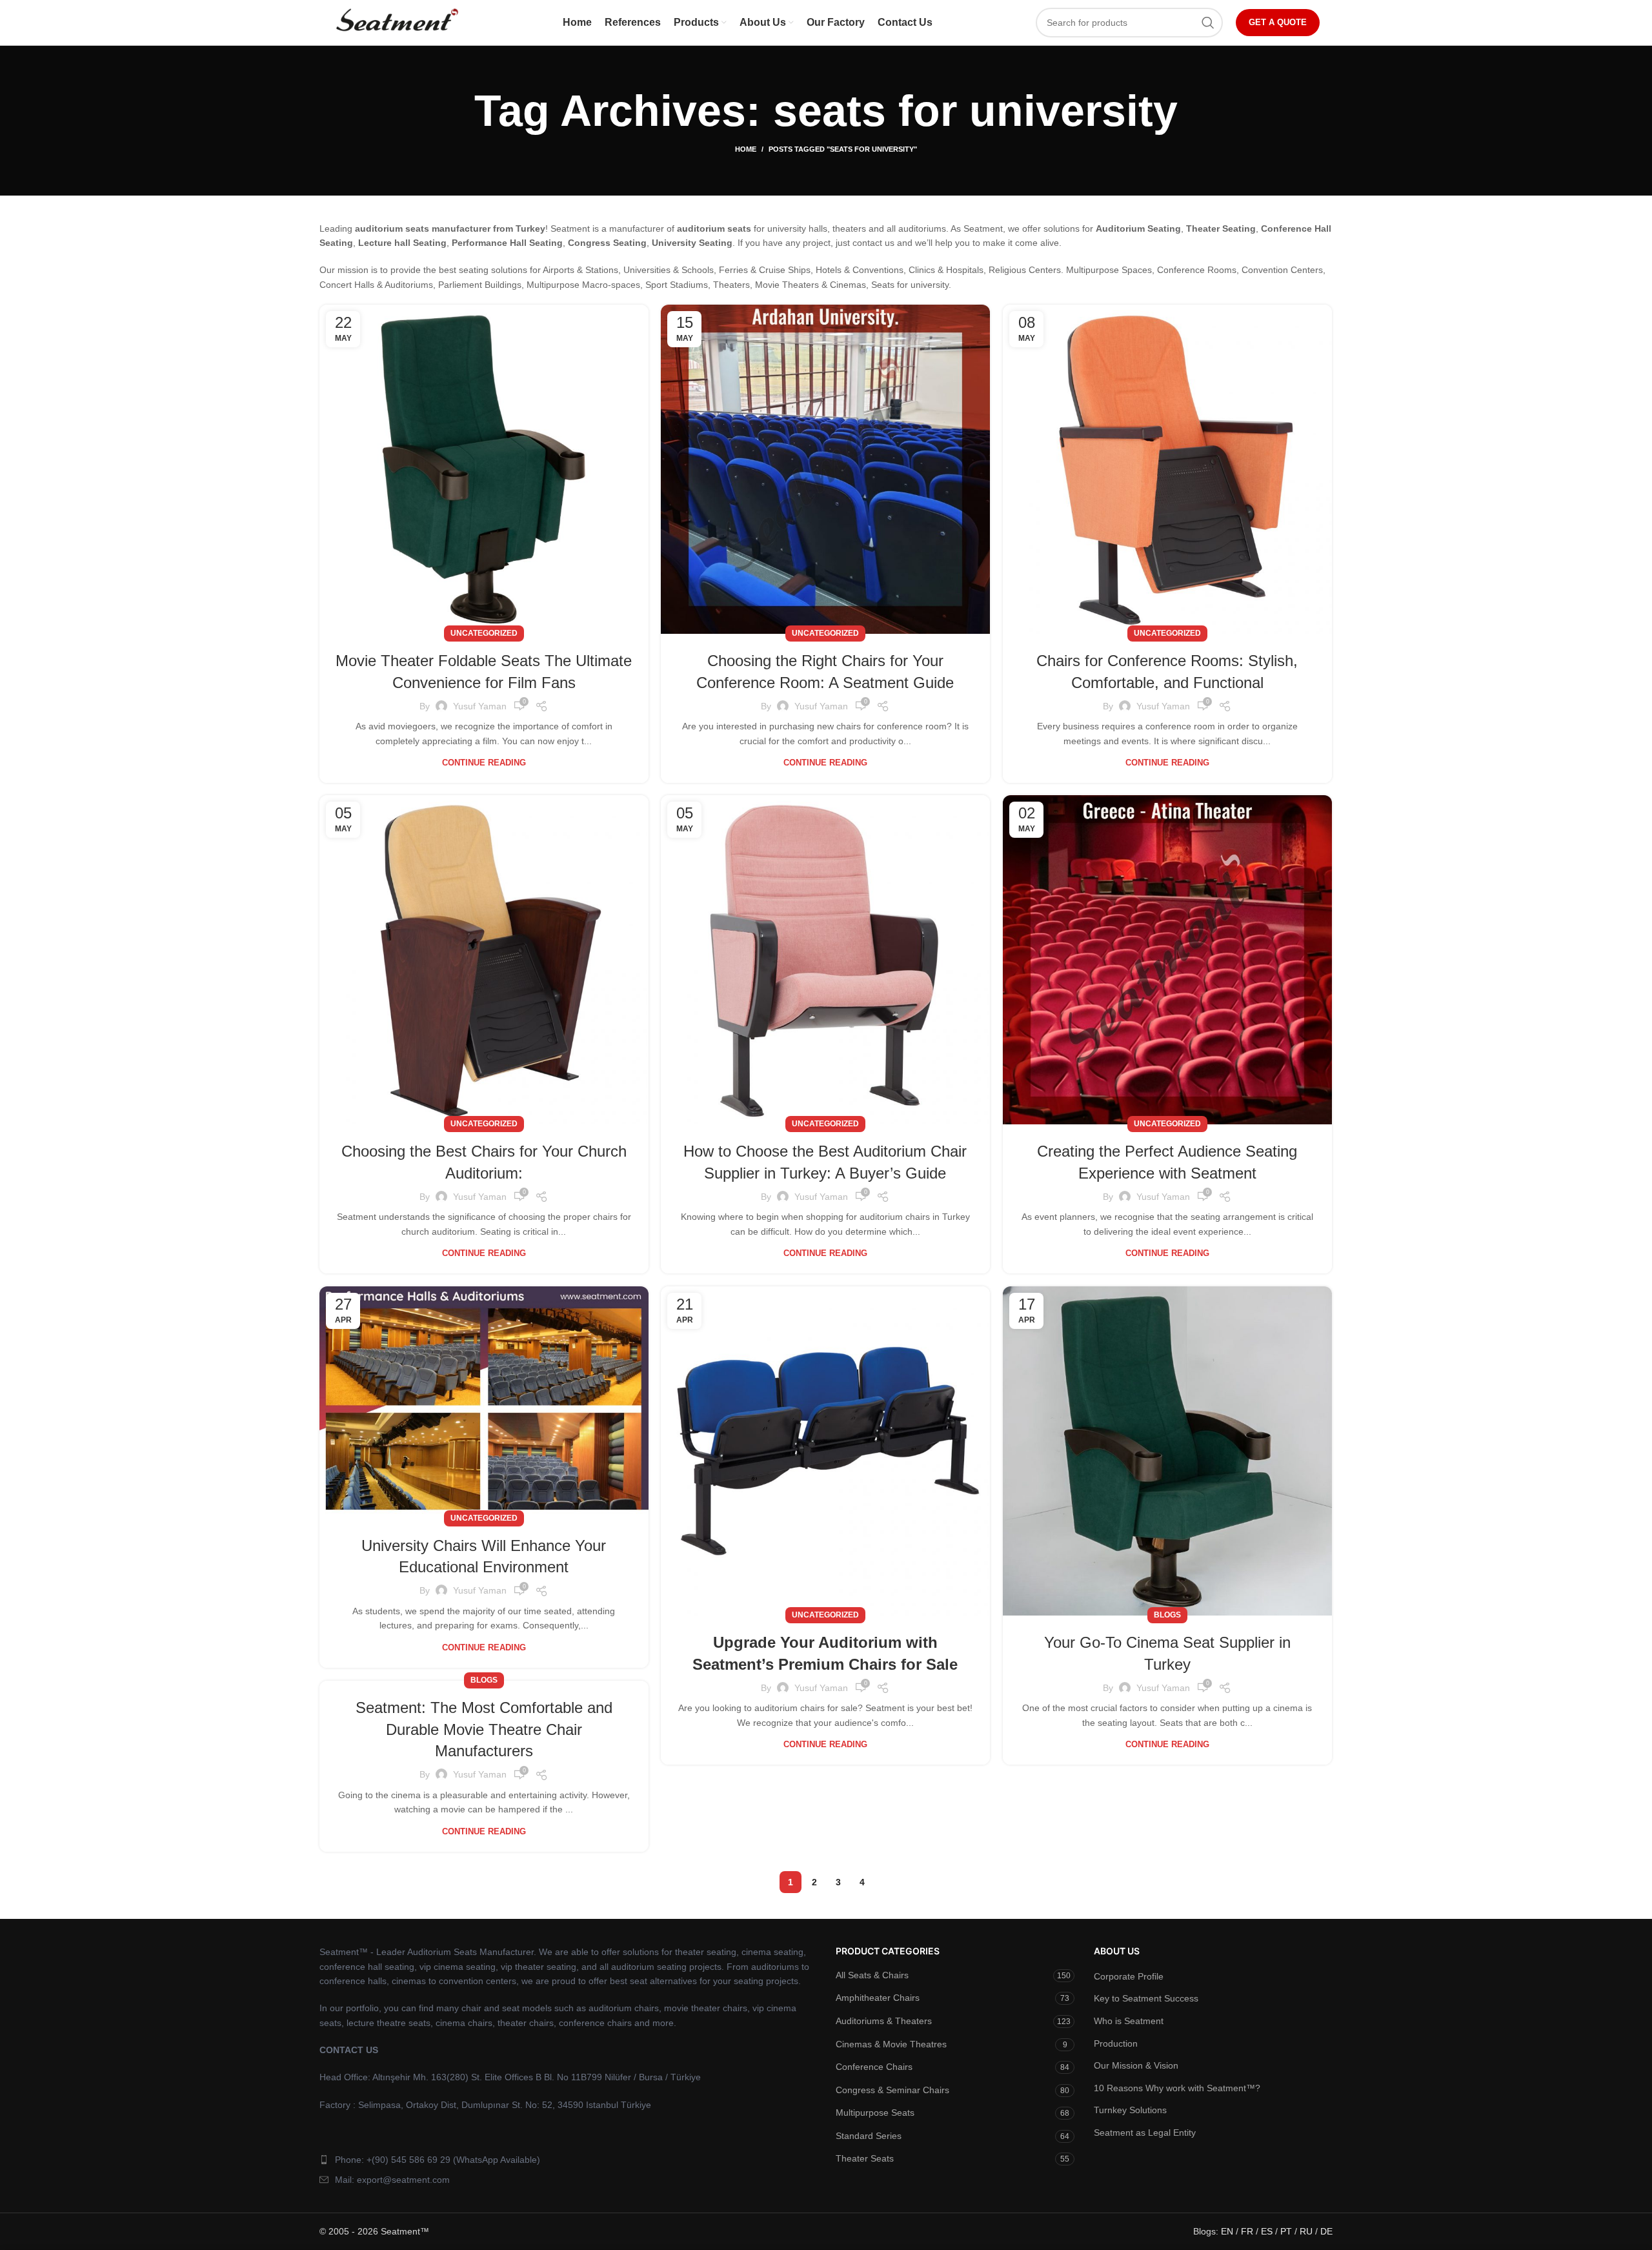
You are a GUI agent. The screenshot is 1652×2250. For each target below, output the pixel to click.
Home (746, 149)
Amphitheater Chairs (878, 1998)
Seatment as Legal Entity (1145, 2133)
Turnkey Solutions (1130, 2110)
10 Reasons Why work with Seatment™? (1177, 2088)
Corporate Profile (1129, 1976)
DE (1326, 2231)
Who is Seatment (1129, 2021)
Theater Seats (865, 2158)
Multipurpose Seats (875, 2113)
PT (1286, 2231)
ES (1267, 2231)
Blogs (1167, 1615)
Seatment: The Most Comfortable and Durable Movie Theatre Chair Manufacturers (484, 1729)
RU (1306, 2231)
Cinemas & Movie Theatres (891, 2044)
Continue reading (484, 763)
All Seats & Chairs (872, 1975)
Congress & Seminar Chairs (892, 2090)
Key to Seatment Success (1146, 1998)
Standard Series (869, 2136)
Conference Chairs (874, 2067)
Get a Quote (1278, 22)
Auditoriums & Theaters (884, 2021)
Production (1116, 2043)
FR (1247, 2231)
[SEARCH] (1208, 23)
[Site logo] (396, 22)
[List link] (568, 2160)
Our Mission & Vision (1136, 2065)
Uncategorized (484, 633)
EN (1227, 2231)
